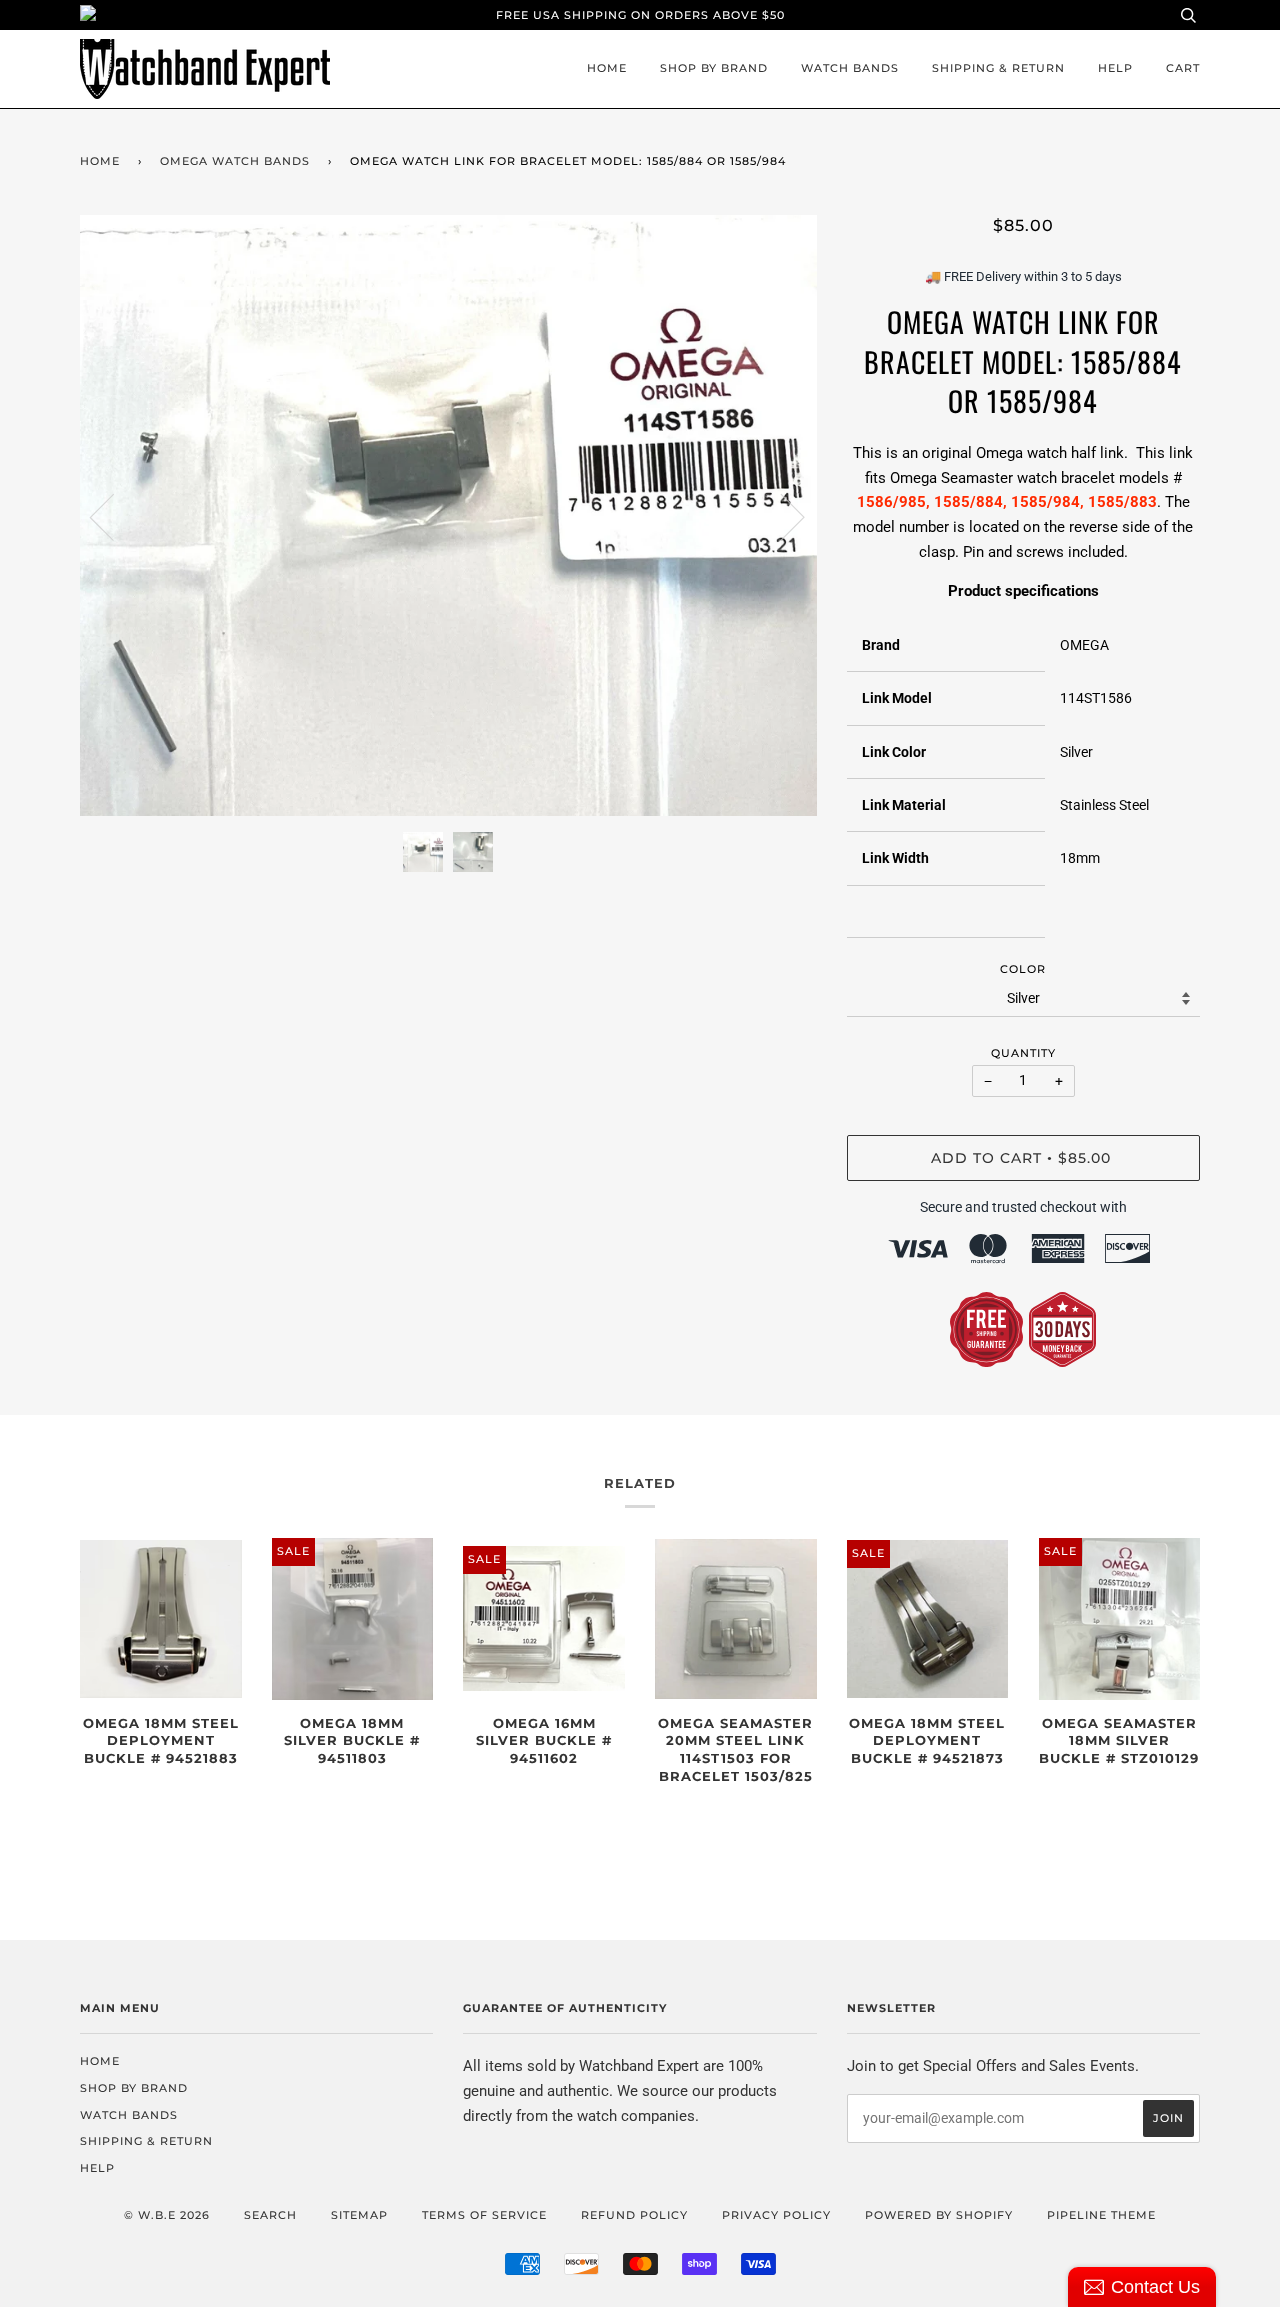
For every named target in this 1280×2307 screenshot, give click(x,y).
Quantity (1023, 1053)
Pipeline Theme (1101, 2215)
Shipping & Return (998, 68)
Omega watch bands (235, 161)
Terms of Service (484, 2215)
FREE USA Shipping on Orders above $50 (640, 15)
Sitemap (359, 2215)
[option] (448, 516)
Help (1115, 68)
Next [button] (780, 516)
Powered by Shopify (939, 2215)
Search (270, 2215)
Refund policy (634, 2215)
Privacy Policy (776, 2215)
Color (1023, 969)
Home (607, 68)
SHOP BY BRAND (714, 68)
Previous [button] (114, 516)
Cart (1183, 68)
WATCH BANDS (850, 68)
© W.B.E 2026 (167, 2215)
